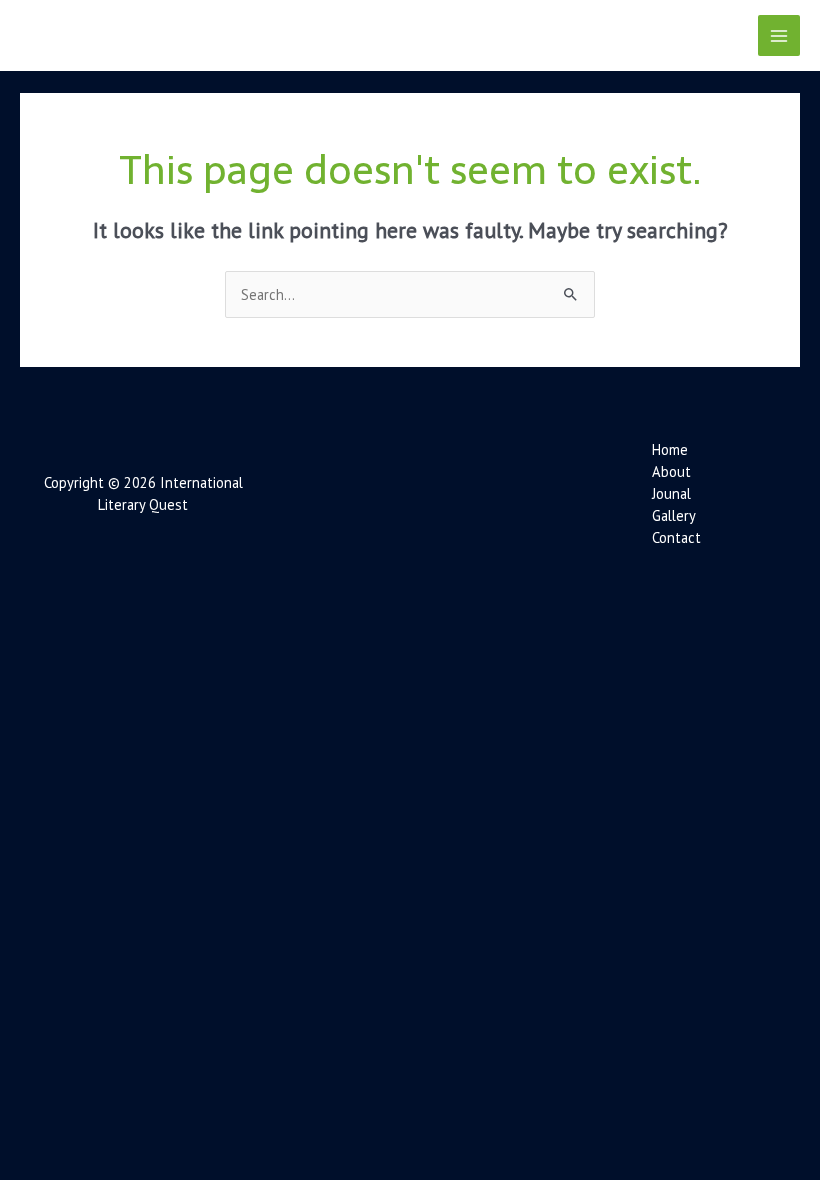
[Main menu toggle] (779, 36)
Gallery (674, 515)
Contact (676, 537)
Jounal (671, 493)
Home (670, 449)
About (671, 471)
